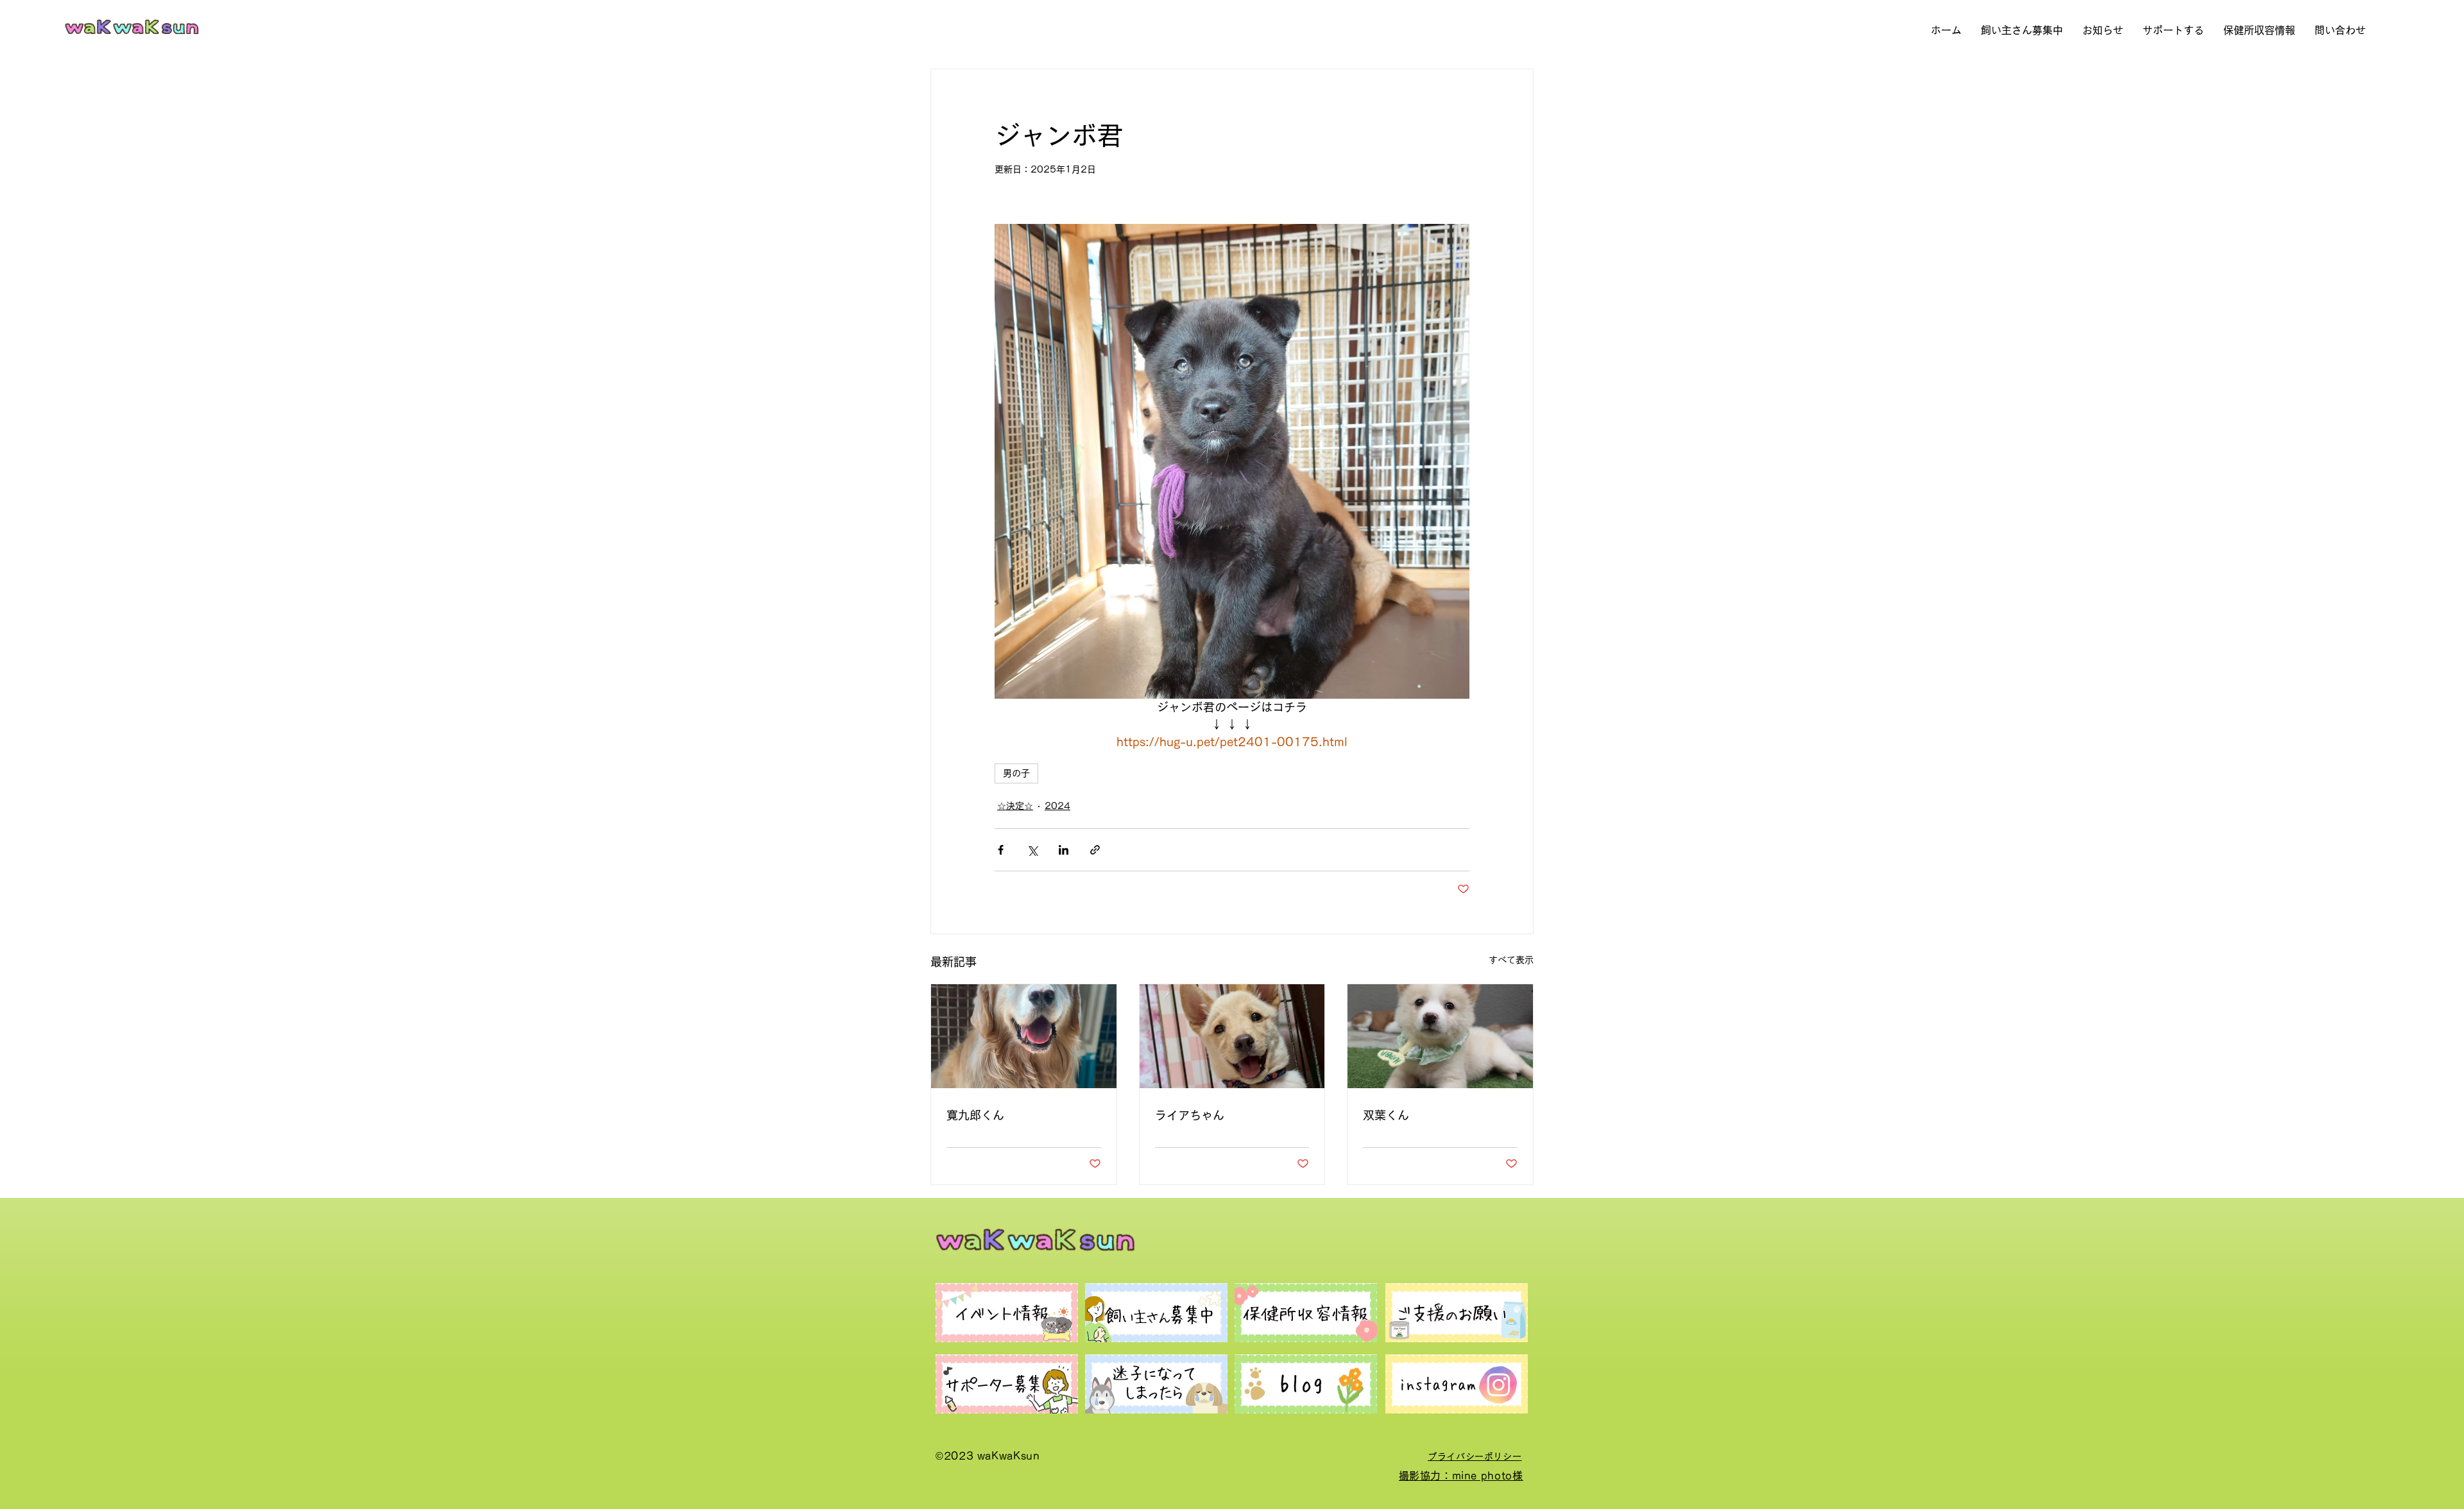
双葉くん (1386, 1115)
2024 (1057, 806)
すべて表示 (1511, 960)
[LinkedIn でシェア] (1064, 850)
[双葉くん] (1440, 1036)
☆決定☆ (1015, 806)
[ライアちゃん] (1232, 1036)
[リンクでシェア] (1095, 850)
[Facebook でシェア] (1001, 850)
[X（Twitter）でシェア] (1032, 850)
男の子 (1016, 773)
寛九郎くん (975, 1115)
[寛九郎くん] (1024, 1036)
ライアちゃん (1190, 1115)
